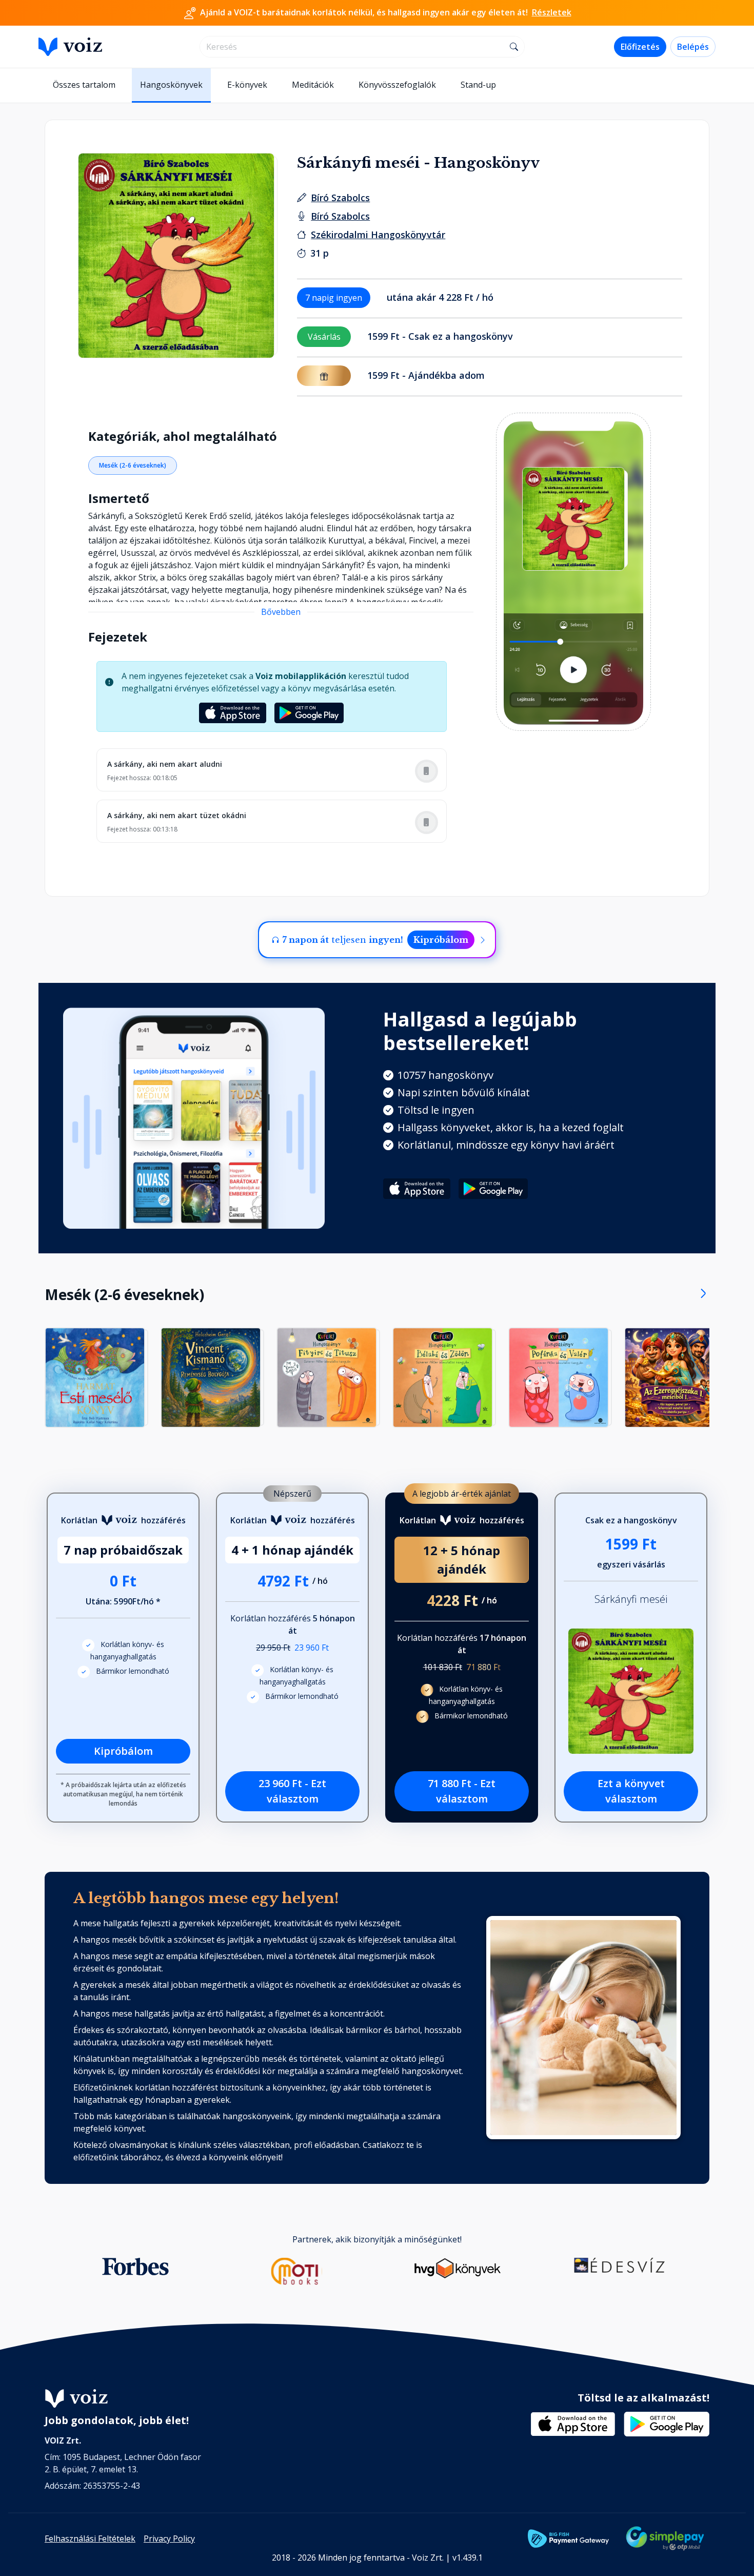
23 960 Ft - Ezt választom (292, 1791)
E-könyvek (247, 85)
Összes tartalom (84, 85)
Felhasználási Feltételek (90, 2539)
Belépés (693, 47)
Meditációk (313, 85)
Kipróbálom (441, 940)
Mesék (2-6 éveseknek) (133, 465)
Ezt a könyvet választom (631, 1791)
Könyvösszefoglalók (397, 85)
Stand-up (478, 85)
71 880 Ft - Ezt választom (462, 1791)
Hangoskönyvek (171, 85)
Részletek (552, 12)
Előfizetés (640, 47)
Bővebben (281, 612)
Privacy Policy (169, 2539)
